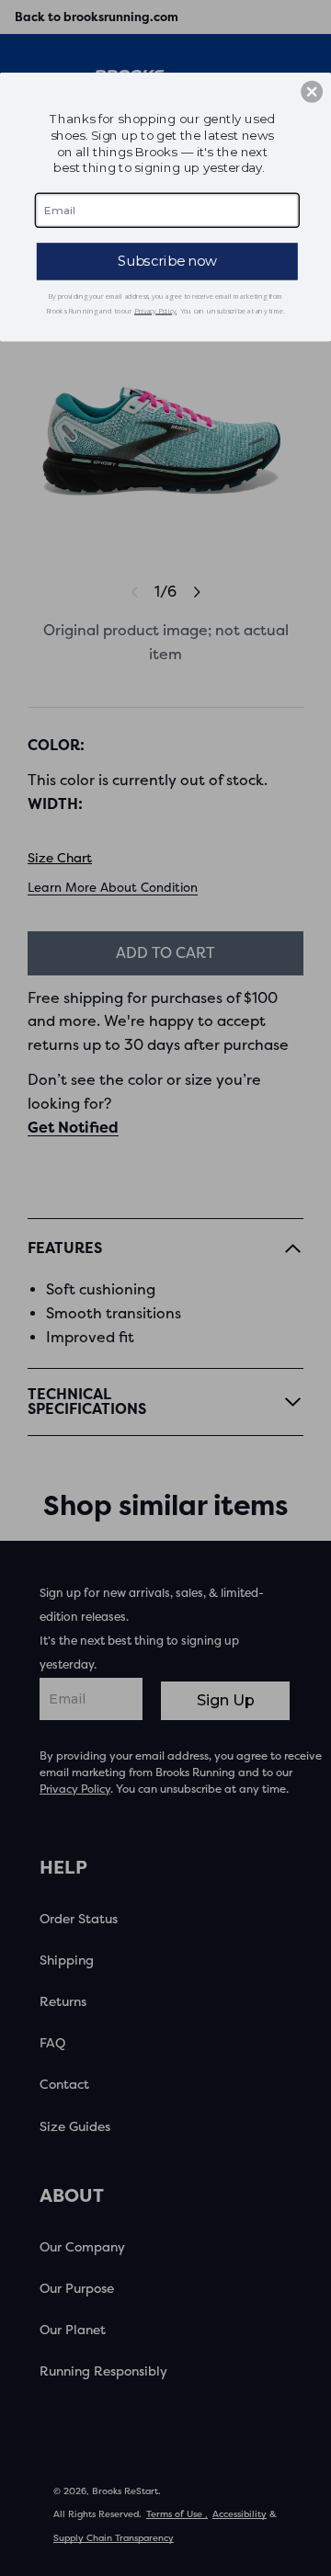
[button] (312, 92)
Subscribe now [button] (167, 261)
